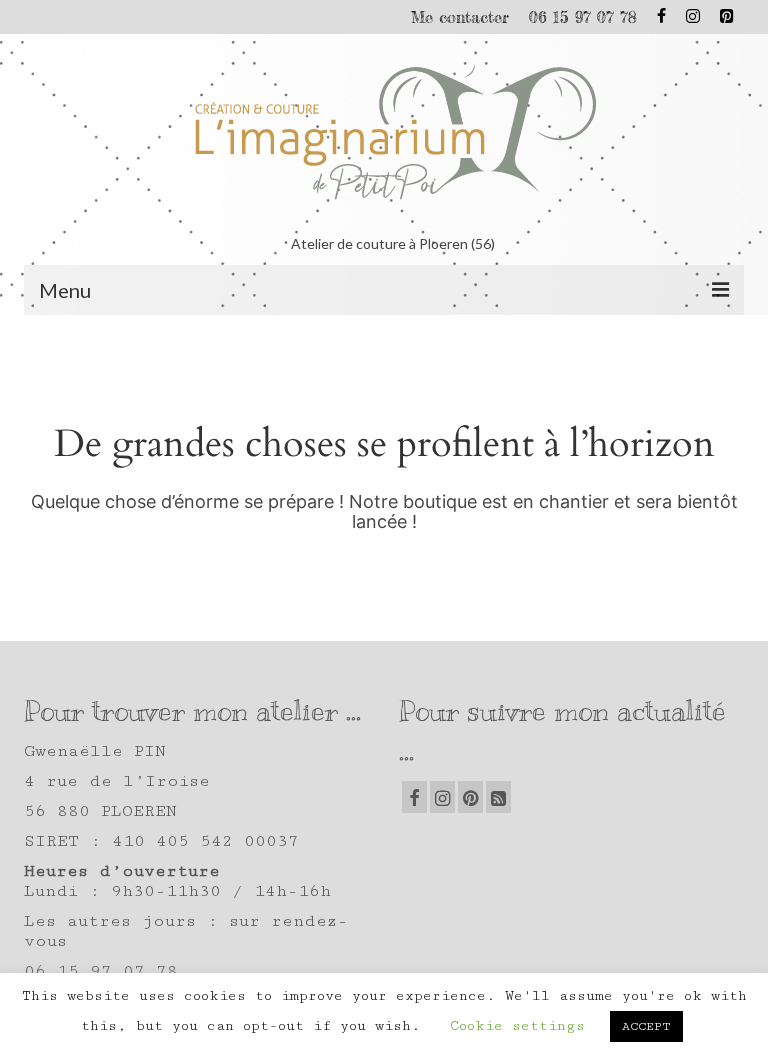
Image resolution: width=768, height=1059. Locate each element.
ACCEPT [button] (646, 1026)
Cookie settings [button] (517, 1026)
